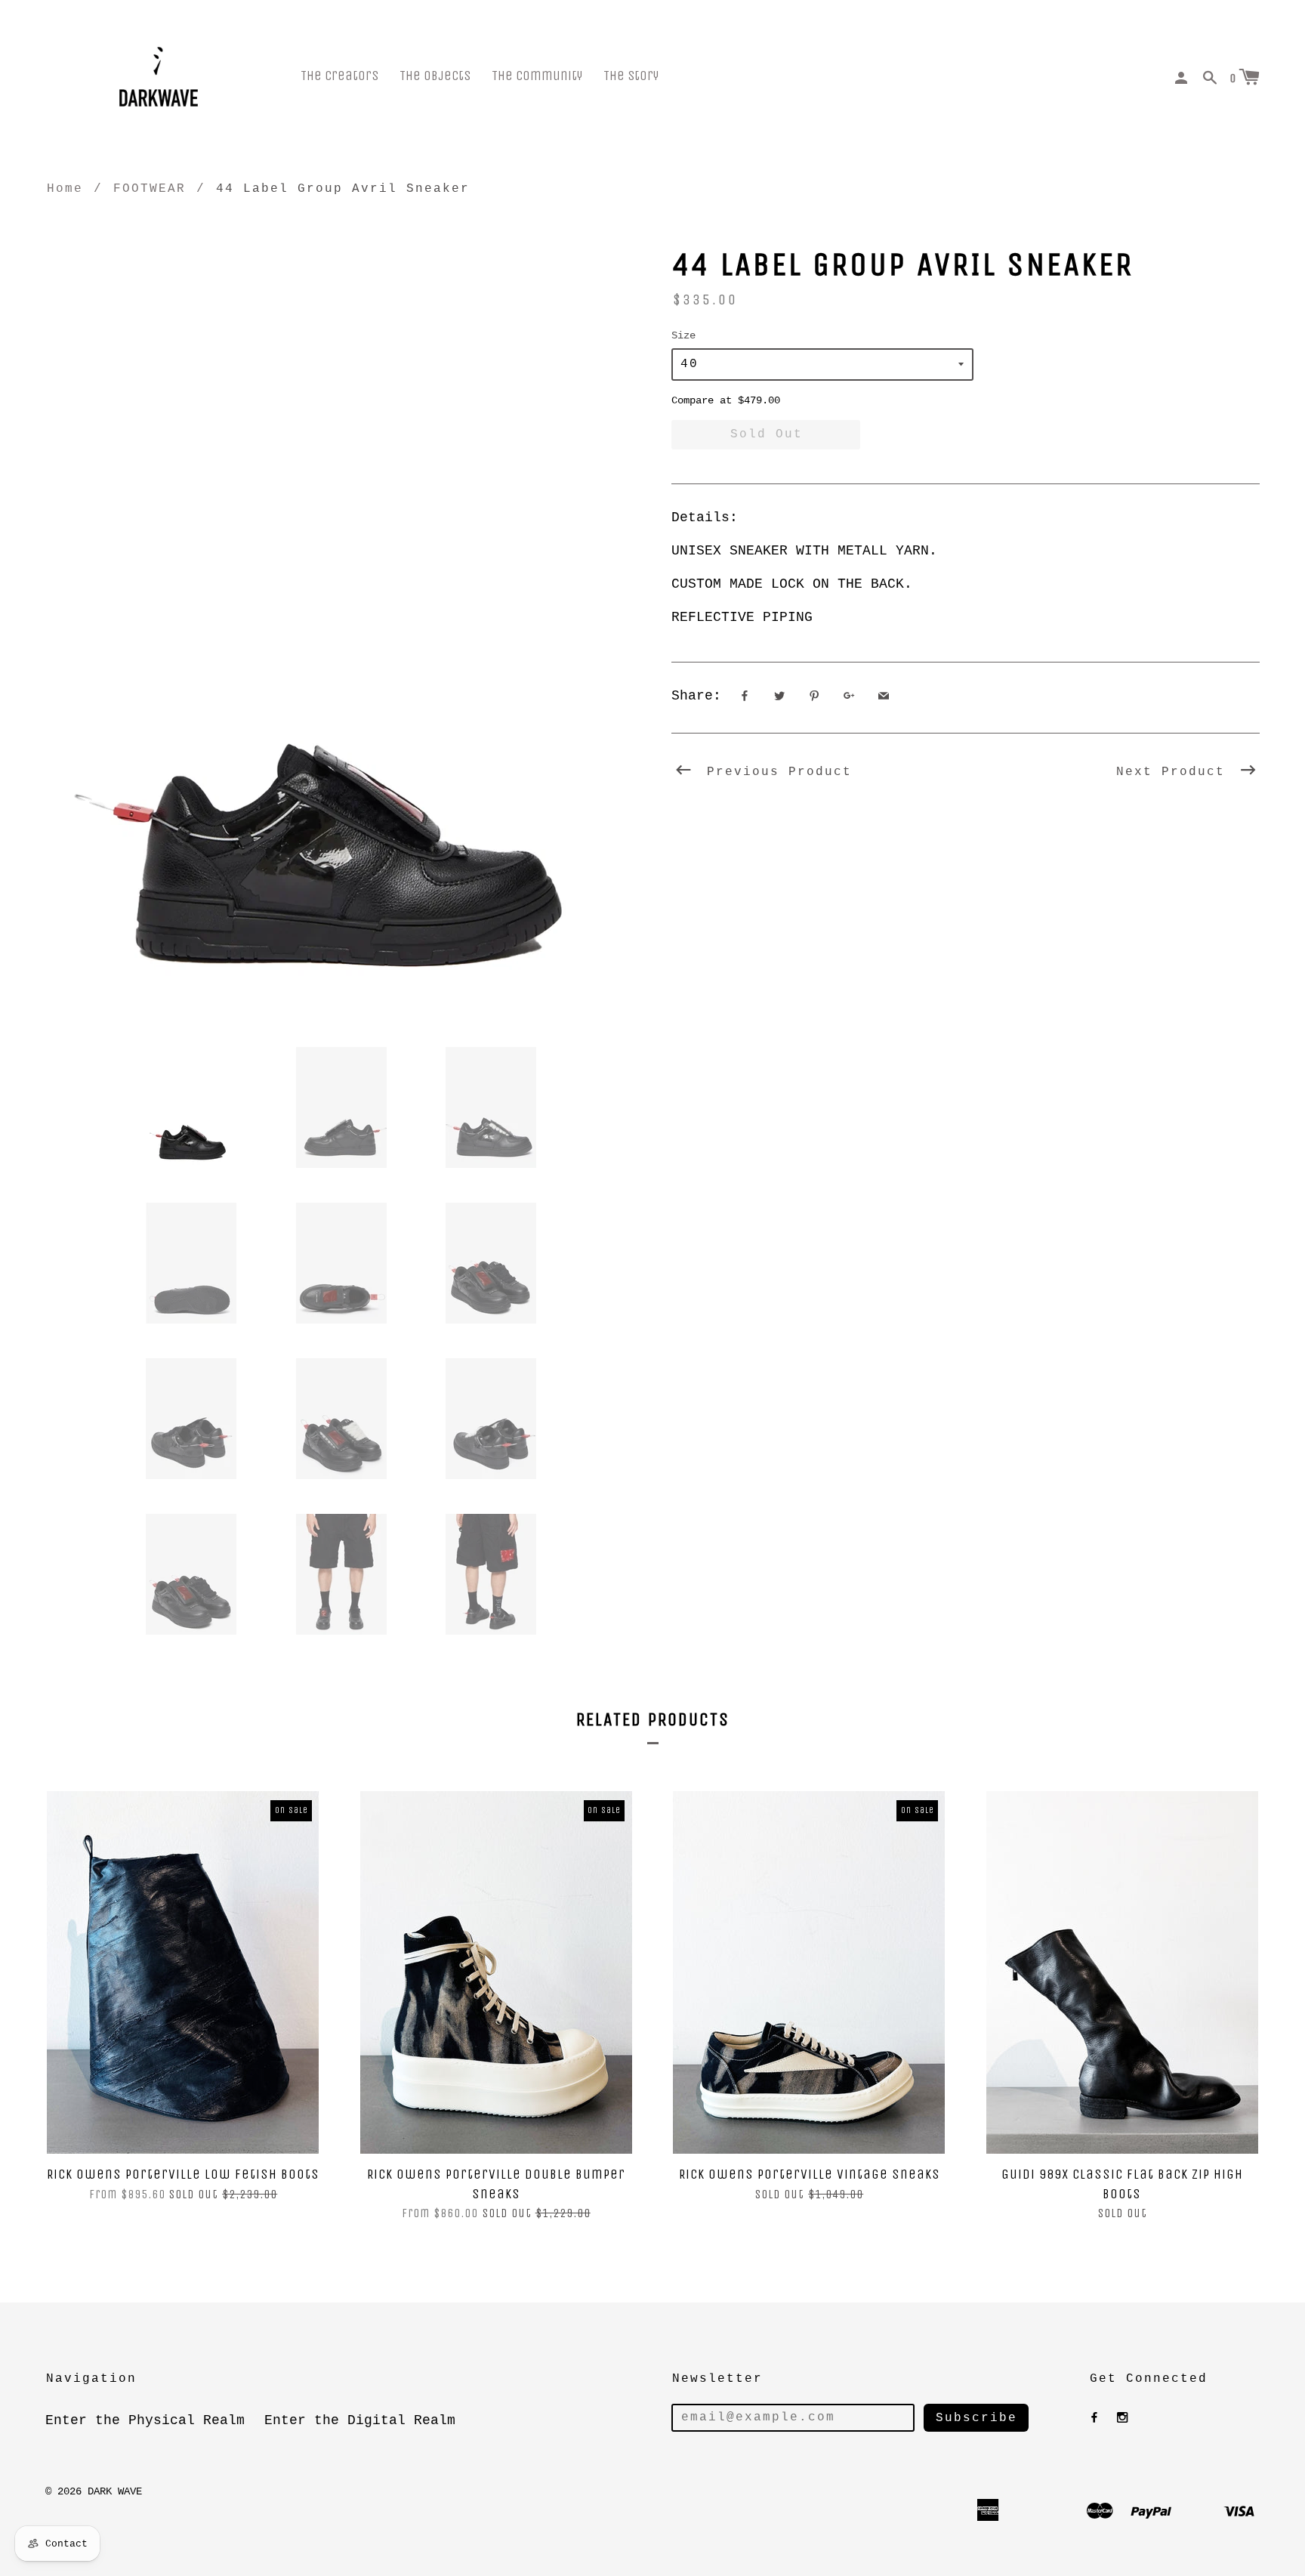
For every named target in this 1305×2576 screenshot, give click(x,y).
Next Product (1175, 772)
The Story (631, 76)
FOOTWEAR (150, 189)
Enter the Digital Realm (360, 2420)
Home (65, 189)
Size (683, 335)
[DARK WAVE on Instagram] (1122, 2418)
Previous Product (775, 772)
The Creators (339, 76)
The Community (537, 76)
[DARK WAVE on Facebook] (1094, 2418)
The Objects (435, 76)
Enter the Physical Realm (145, 2420)
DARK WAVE (115, 2491)
